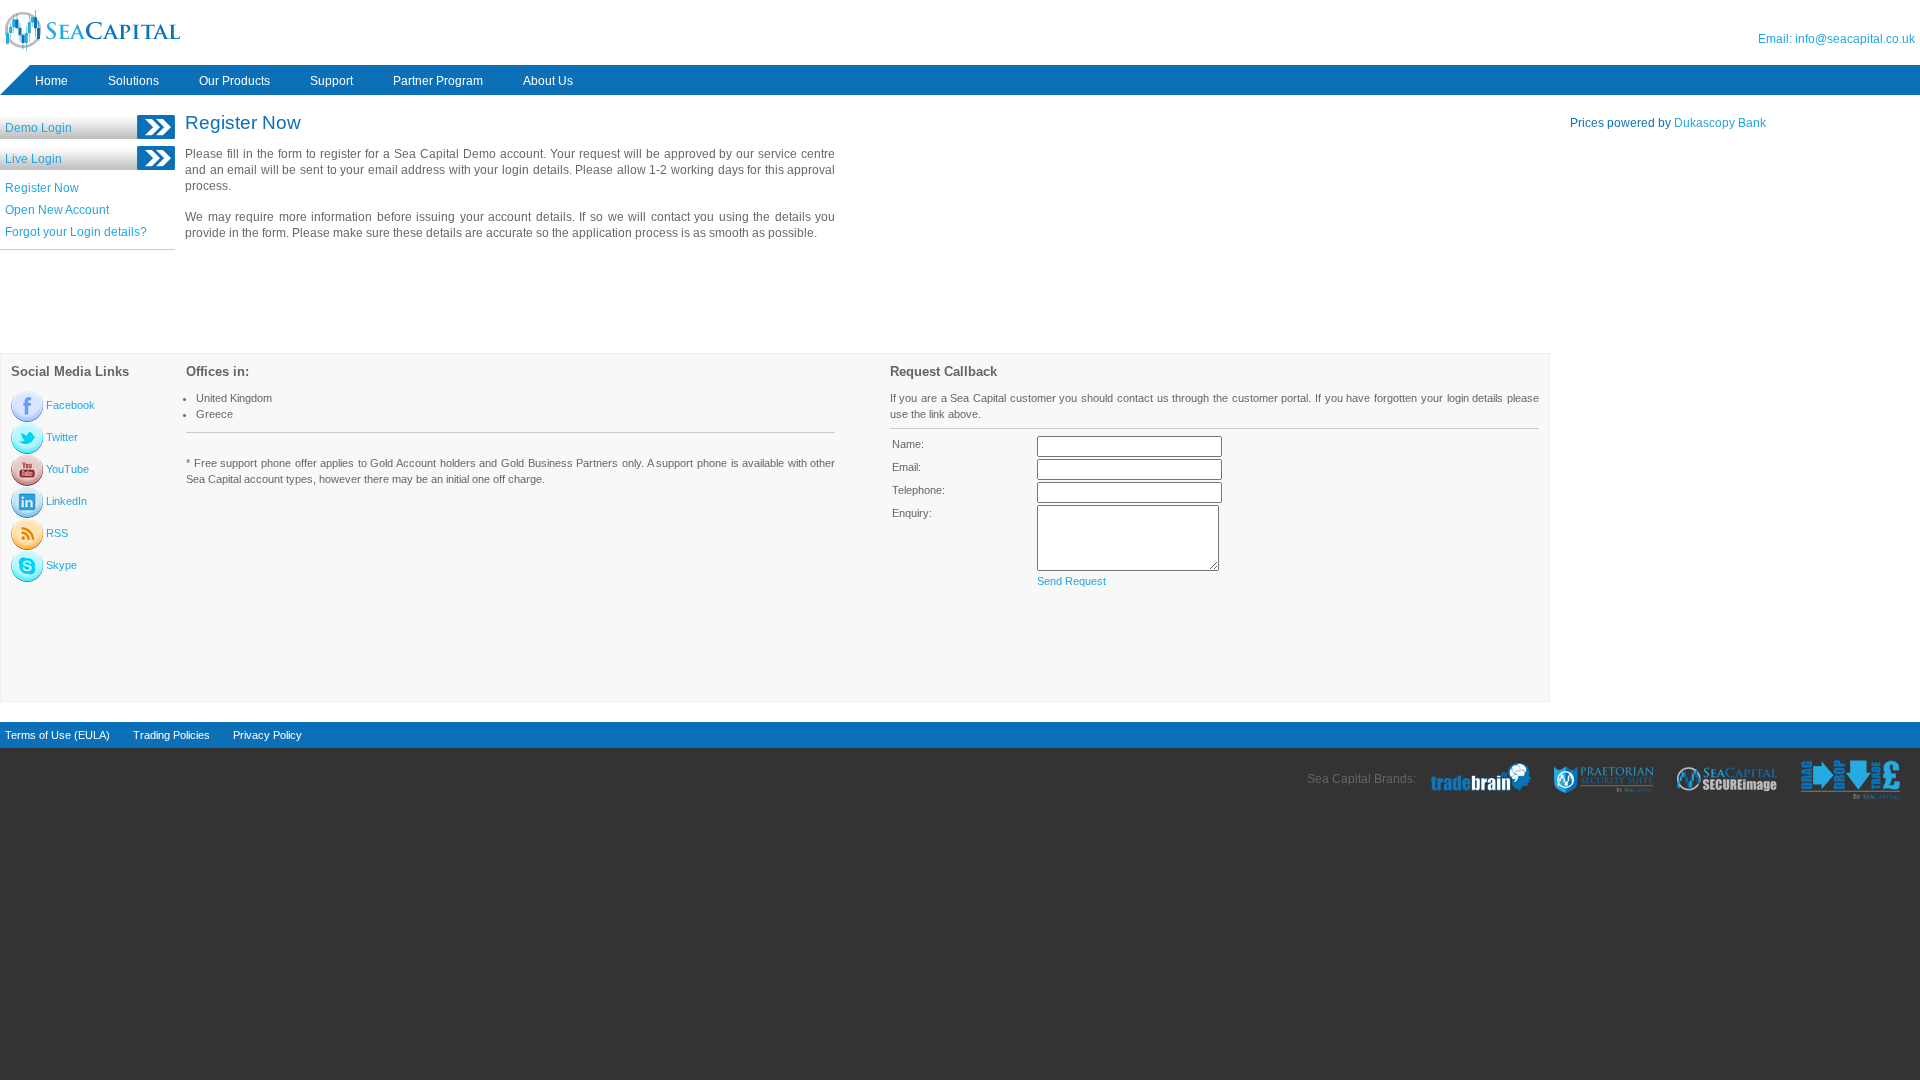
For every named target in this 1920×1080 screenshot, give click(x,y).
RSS (55, 533)
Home (51, 81)
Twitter (60, 437)
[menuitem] (51, 81)
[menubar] (324, 81)
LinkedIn (65, 501)
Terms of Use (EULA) (57, 735)
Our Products (234, 81)
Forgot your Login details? (76, 232)
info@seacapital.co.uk (1855, 39)
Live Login (33, 159)
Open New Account (57, 210)
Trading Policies (171, 735)
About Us (548, 81)
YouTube (66, 469)
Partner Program (438, 81)
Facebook (69, 405)
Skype (60, 565)
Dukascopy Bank (1720, 123)
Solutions (133, 81)
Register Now (42, 188)
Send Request (1071, 581)
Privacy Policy (267, 735)
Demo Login (38, 128)
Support (331, 81)
